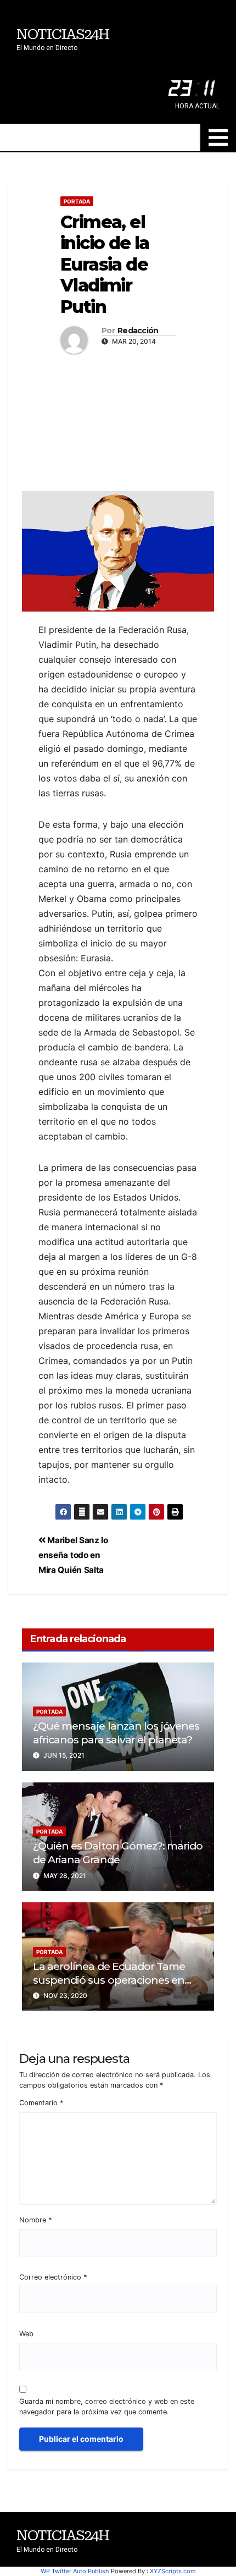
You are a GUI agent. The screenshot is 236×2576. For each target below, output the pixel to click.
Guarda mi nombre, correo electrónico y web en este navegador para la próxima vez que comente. (107, 2407)
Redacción (138, 331)
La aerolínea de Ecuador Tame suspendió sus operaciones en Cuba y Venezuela (109, 1980)
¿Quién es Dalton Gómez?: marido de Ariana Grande (118, 1853)
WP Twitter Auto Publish (75, 2571)
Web (26, 2334)
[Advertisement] (118, 420)
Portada (77, 201)
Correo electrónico (53, 2277)
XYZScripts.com (173, 2571)
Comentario (41, 2103)
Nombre (35, 2220)
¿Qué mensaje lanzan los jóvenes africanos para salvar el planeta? (116, 1733)
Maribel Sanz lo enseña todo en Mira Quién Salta (73, 1555)
